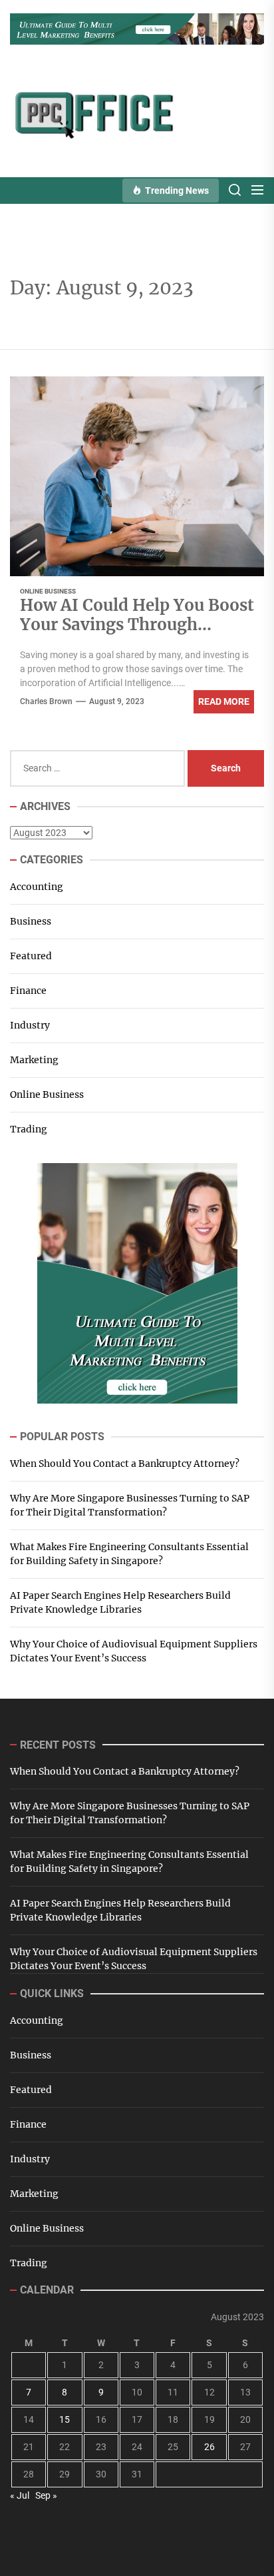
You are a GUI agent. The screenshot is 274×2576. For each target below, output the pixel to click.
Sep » (46, 2495)
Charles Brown (46, 701)
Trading (29, 1129)
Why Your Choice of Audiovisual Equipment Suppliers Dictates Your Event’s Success (134, 1651)
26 (209, 2447)
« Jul (20, 2495)
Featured (31, 956)
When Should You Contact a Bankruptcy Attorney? (125, 1464)
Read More (224, 701)
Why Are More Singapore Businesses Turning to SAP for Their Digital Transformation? (130, 1505)
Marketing (34, 1060)
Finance (28, 991)
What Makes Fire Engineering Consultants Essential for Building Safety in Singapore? (129, 1554)
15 (65, 2419)
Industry (30, 1025)
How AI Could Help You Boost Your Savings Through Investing (137, 625)
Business (31, 921)
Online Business (48, 591)
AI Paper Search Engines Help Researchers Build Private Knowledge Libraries (120, 1602)
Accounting (37, 887)
